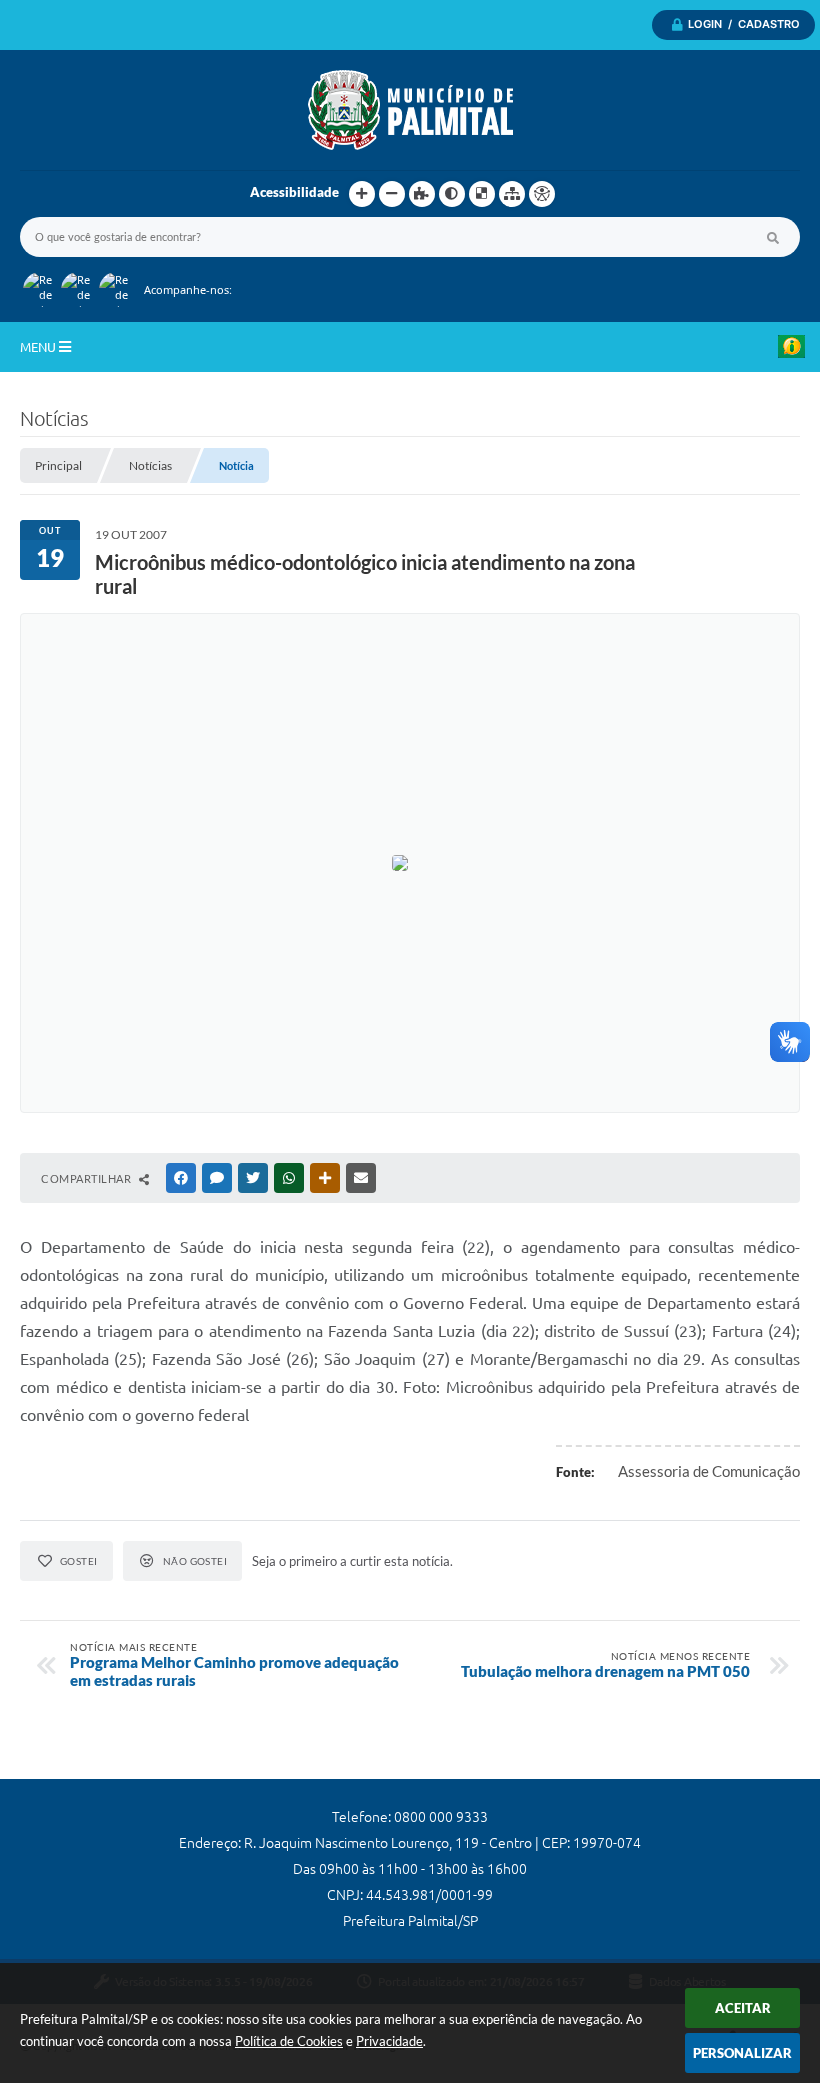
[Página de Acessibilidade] (542, 194)
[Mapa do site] (512, 194)
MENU (39, 347)
